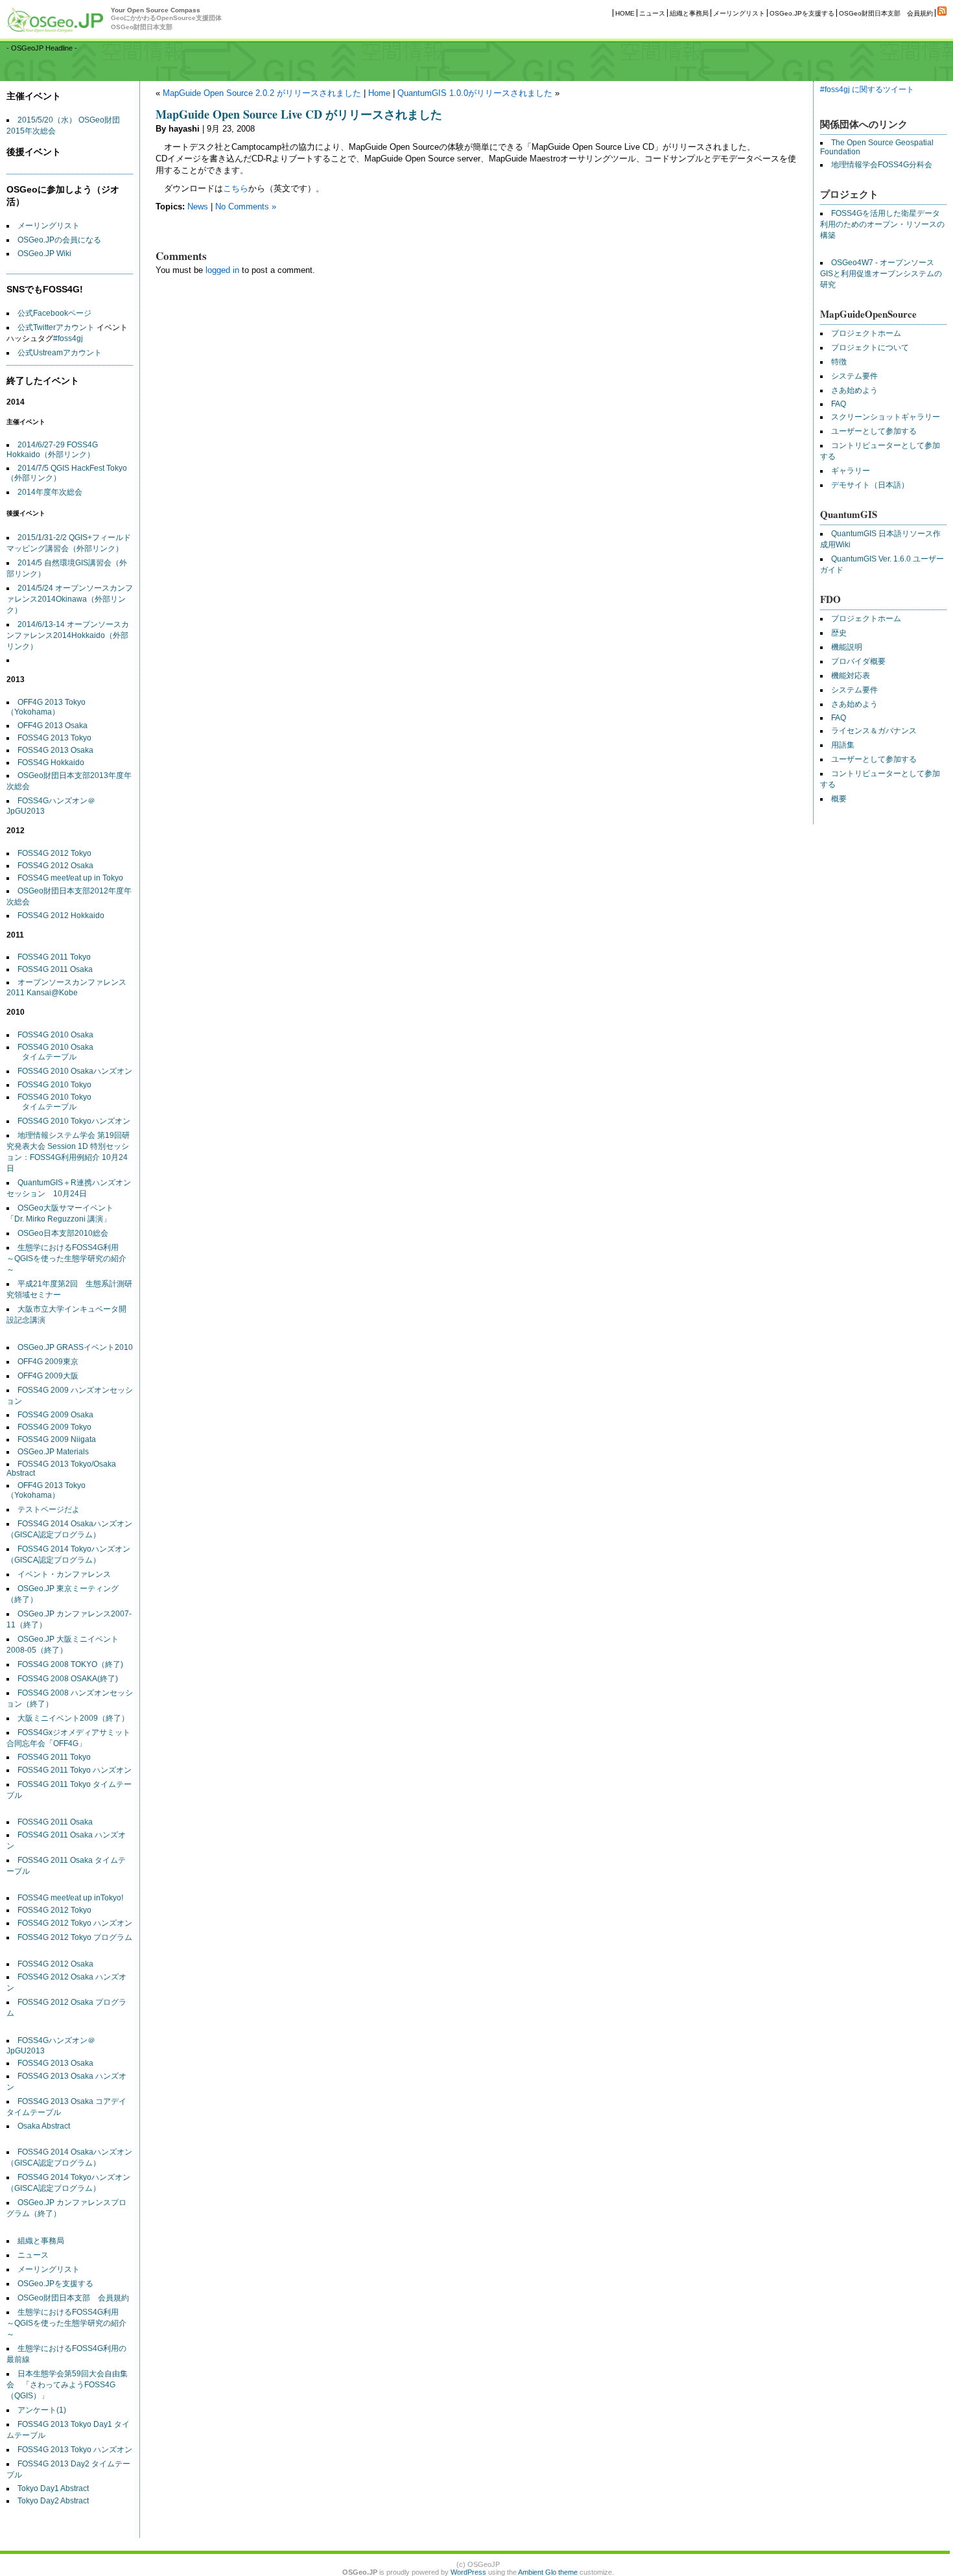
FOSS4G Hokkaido (51, 762)
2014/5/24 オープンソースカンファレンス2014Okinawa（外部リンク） (70, 599)
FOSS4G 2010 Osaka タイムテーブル (50, 1052)
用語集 (843, 745)
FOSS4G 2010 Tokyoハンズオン (74, 1121)
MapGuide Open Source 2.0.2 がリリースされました (262, 93)
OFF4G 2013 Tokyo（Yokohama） (46, 707)
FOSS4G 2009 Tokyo (54, 1427)
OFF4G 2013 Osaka (53, 726)
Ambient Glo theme (548, 2572)
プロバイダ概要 (858, 661)
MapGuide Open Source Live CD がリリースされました (299, 114)
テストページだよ (49, 1509)
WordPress (468, 2572)
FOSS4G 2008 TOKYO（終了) (70, 1664)
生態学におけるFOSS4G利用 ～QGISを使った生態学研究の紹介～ (66, 1258)
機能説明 (847, 647)
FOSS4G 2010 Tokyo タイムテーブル (49, 1102)
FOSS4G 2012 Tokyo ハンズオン (75, 1923)
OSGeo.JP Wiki (44, 254)
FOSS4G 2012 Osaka (55, 866)
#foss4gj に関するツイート (867, 89)
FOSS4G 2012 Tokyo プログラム (75, 1937)
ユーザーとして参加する (874, 431)
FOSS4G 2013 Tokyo (54, 738)
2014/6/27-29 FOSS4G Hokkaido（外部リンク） (52, 450)
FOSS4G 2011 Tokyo (54, 957)
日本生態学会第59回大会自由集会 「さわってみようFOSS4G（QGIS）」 (67, 2385)
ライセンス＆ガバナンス (874, 731)
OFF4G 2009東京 (48, 1362)
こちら (236, 188)
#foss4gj (68, 338)
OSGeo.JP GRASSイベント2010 (75, 1347)
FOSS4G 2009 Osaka (55, 1415)
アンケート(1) (42, 2410)
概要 (839, 799)
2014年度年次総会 (50, 492)
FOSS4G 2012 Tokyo (54, 853)
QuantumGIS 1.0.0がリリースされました (475, 93)
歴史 (839, 633)
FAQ (839, 404)
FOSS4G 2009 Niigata (57, 1439)
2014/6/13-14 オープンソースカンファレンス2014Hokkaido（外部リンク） (68, 635)
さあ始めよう (854, 390)
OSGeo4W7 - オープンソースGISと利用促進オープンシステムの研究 (881, 274)
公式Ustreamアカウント (60, 353)
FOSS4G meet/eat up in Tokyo (70, 878)
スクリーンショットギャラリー (886, 417)
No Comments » (246, 207)
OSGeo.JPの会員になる (59, 240)
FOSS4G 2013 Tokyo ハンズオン (75, 2450)
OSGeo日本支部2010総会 (63, 1233)
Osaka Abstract (44, 2126)
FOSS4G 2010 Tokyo (54, 1085)
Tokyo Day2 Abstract (53, 2501)
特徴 (839, 362)
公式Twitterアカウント (56, 327)
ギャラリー (851, 471)
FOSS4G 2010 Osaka (55, 1035)
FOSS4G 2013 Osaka (55, 750)
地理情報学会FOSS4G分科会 (882, 165)
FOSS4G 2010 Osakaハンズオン (75, 1071)
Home (379, 93)
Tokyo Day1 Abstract (53, 2488)
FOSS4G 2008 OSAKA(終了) (68, 1679)
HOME (625, 13)
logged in (222, 270)
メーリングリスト (739, 13)
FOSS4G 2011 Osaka (55, 969)
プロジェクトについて (870, 348)
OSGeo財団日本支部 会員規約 (886, 13)
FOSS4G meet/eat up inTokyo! (70, 1898)
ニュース (652, 13)
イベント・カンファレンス (64, 1574)
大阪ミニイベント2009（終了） (73, 1718)
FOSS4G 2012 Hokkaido (61, 916)
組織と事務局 (689, 13)
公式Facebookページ (54, 313)
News (198, 207)
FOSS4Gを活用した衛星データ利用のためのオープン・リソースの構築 (882, 224)
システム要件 (854, 376)
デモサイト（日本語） (870, 485)
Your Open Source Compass (166, 18)
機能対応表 (851, 676)
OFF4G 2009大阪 (48, 1376)
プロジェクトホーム (866, 333)
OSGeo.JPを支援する (802, 13)
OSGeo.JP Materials (53, 1452)
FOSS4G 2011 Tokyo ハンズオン (75, 1770)
